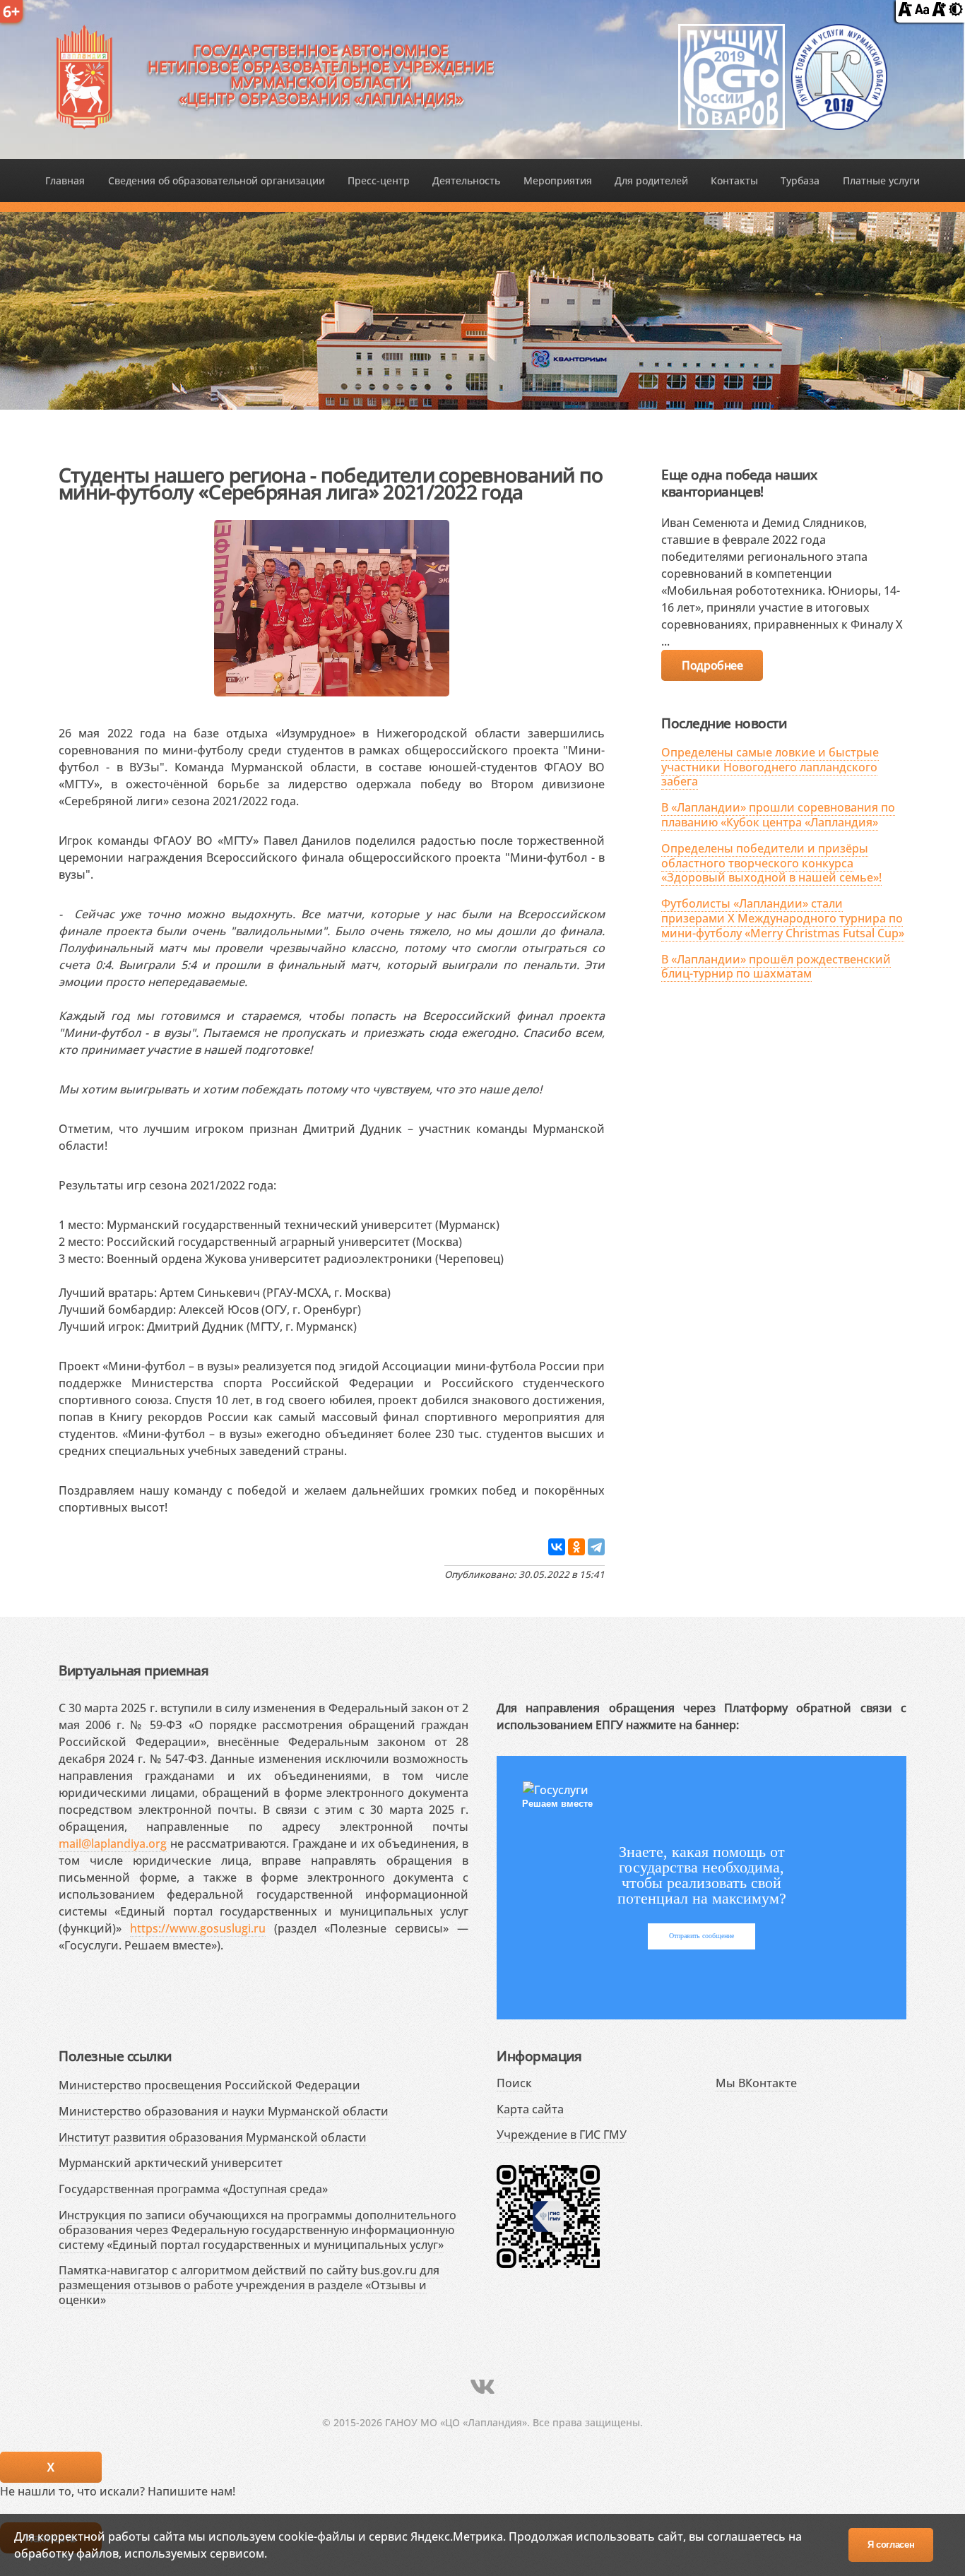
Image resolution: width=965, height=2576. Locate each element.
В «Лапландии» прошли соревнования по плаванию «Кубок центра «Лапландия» (778, 815)
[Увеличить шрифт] (939, 12)
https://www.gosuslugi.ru (198, 1928)
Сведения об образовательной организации (217, 180)
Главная (65, 180)
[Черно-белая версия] (956, 12)
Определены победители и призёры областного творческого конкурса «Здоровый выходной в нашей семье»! (771, 863)
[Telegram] (596, 1547)
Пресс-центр (379, 180)
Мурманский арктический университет (171, 2163)
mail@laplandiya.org (113, 1844)
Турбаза (800, 180)
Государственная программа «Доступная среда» (193, 2189)
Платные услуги (881, 180)
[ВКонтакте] (557, 1547)
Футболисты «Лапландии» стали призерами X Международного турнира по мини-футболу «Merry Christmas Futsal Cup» (783, 918)
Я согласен (891, 2545)
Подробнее (712, 665)
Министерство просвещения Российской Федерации (209, 2085)
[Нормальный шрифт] (922, 12)
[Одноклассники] (576, 1547)
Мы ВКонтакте (756, 2083)
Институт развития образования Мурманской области (213, 2137)
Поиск (514, 2083)
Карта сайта (530, 2109)
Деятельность (466, 180)
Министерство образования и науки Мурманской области (224, 2111)
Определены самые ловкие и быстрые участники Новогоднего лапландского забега (770, 767)
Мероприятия (558, 180)
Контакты (734, 180)
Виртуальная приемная (134, 1670)
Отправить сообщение (701, 1936)
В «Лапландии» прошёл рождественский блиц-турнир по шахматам (776, 967)
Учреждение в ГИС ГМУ (562, 2135)
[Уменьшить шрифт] (905, 12)
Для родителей (651, 180)
